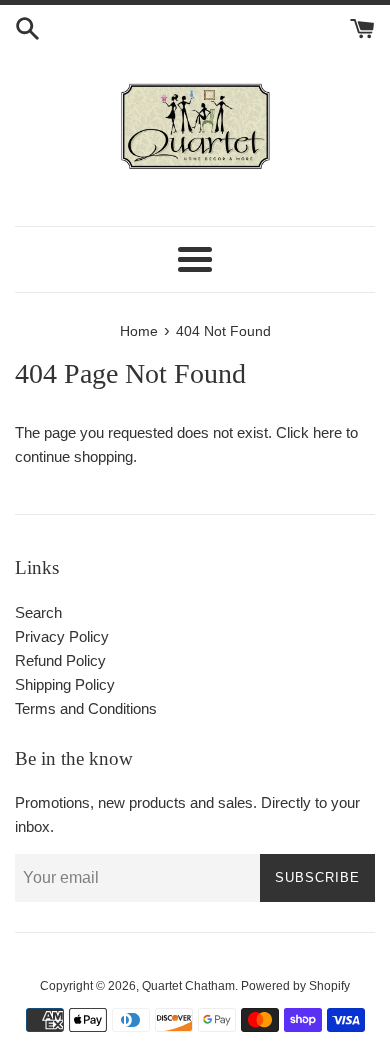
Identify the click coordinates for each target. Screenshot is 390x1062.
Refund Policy (60, 660)
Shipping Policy (65, 684)
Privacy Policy (62, 636)
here (327, 432)
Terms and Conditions (86, 708)
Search (38, 612)
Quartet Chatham (188, 986)
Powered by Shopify (295, 986)
